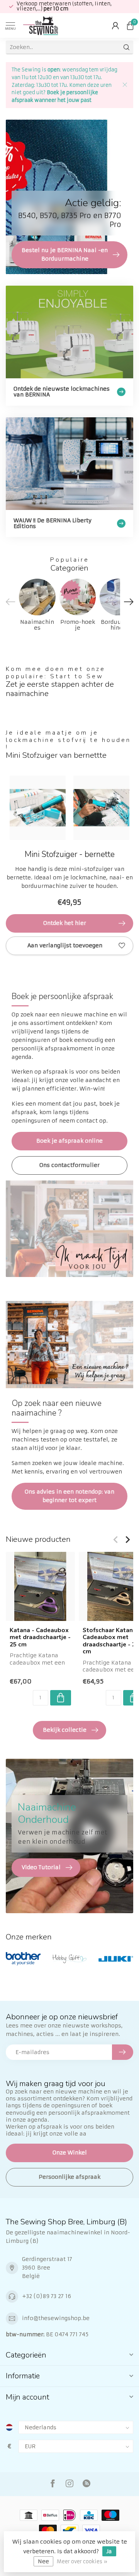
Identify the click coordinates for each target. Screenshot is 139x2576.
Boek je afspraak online (69, 1141)
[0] (130, 25)
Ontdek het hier (65, 923)
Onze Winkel (70, 2153)
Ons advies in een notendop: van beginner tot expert (69, 1496)
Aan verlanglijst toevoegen (65, 945)
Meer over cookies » (82, 2562)
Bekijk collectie (65, 1730)
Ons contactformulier (69, 1165)
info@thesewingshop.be (56, 2318)
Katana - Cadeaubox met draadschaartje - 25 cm (40, 1637)
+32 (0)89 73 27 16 (47, 2296)
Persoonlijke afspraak (69, 2177)
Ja (109, 2551)
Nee (43, 2561)
